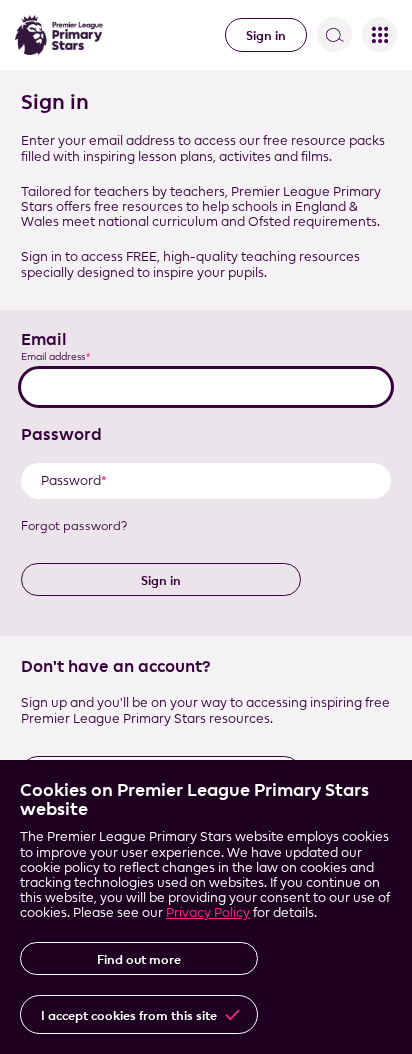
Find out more (139, 959)
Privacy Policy (208, 912)
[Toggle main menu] (379, 34)
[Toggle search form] (334, 34)
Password (61, 434)
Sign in (266, 35)
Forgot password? (74, 526)
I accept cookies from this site (129, 1015)
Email (44, 339)
